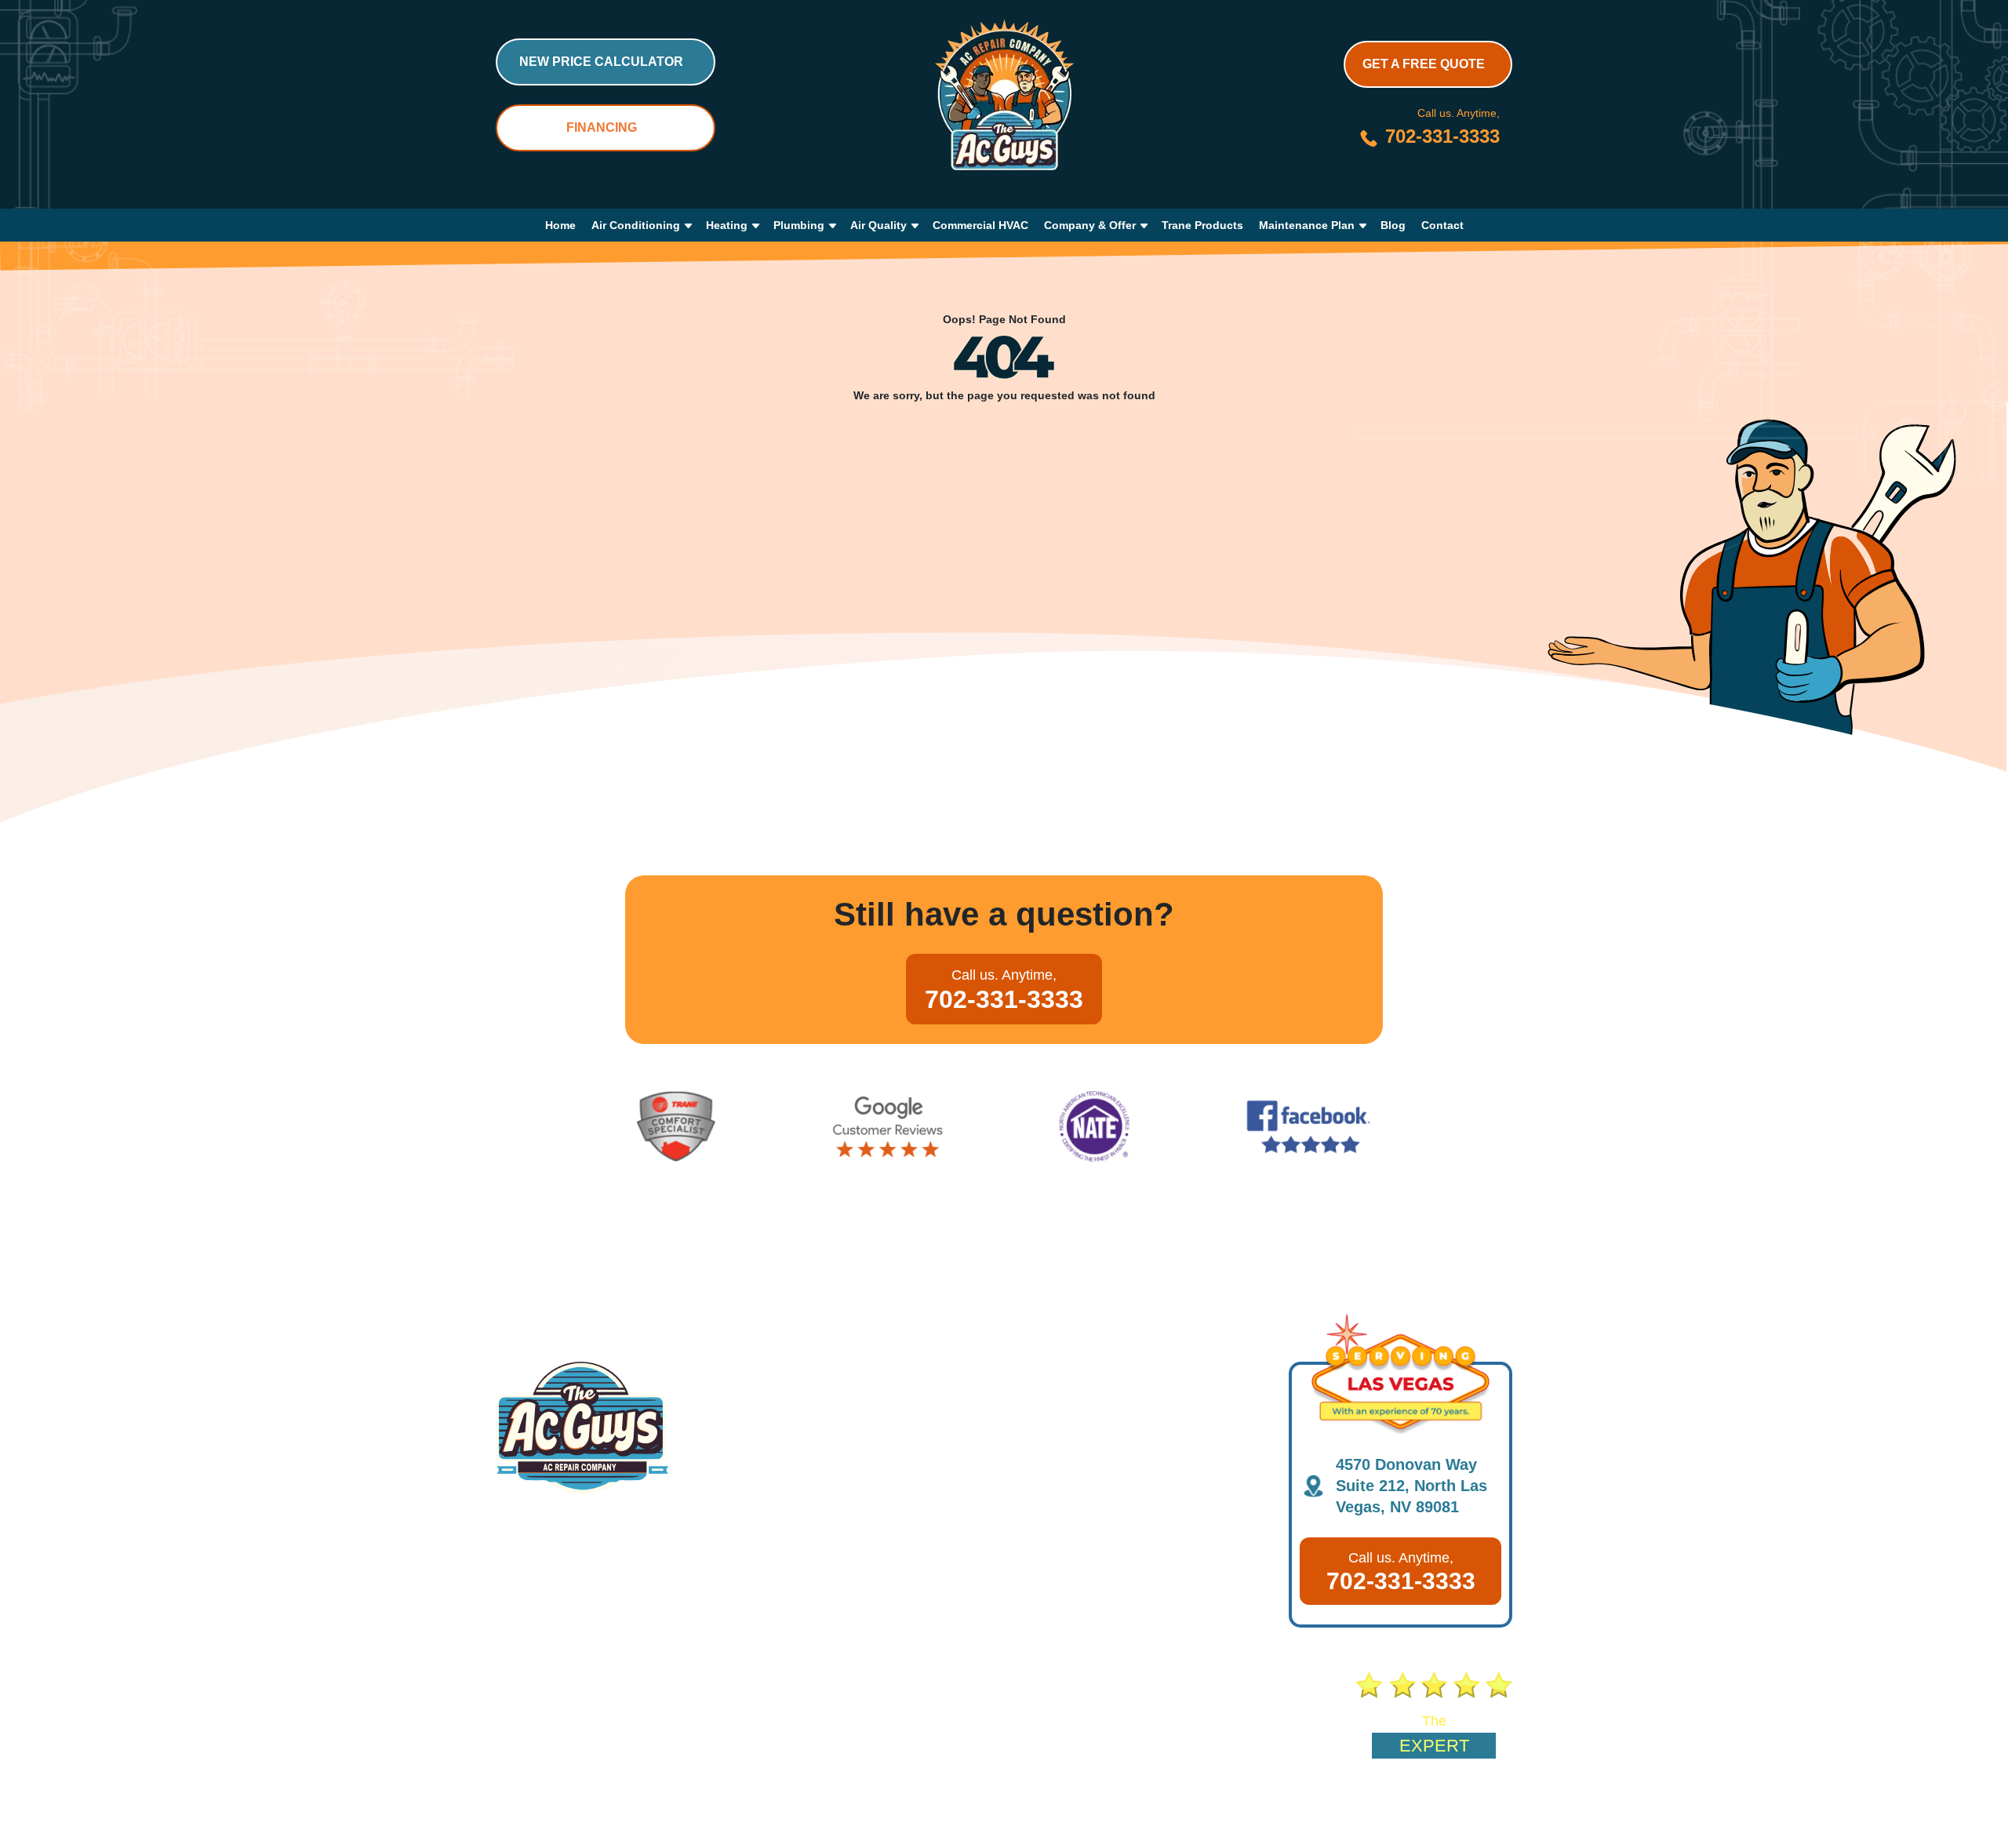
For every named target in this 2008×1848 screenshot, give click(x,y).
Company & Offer (1090, 225)
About (514, 1715)
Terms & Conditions (1451, 1818)
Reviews (962, 1715)
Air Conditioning (636, 225)
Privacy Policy (1342, 1818)
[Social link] (613, 1817)
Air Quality (878, 225)
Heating (727, 225)
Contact (1442, 225)
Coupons (741, 1715)
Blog (1393, 225)
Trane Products (1202, 225)
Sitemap (1264, 1818)
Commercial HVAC (980, 225)
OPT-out (1202, 1818)
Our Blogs (623, 1715)
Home (560, 225)
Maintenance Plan (1307, 225)
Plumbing (799, 225)
